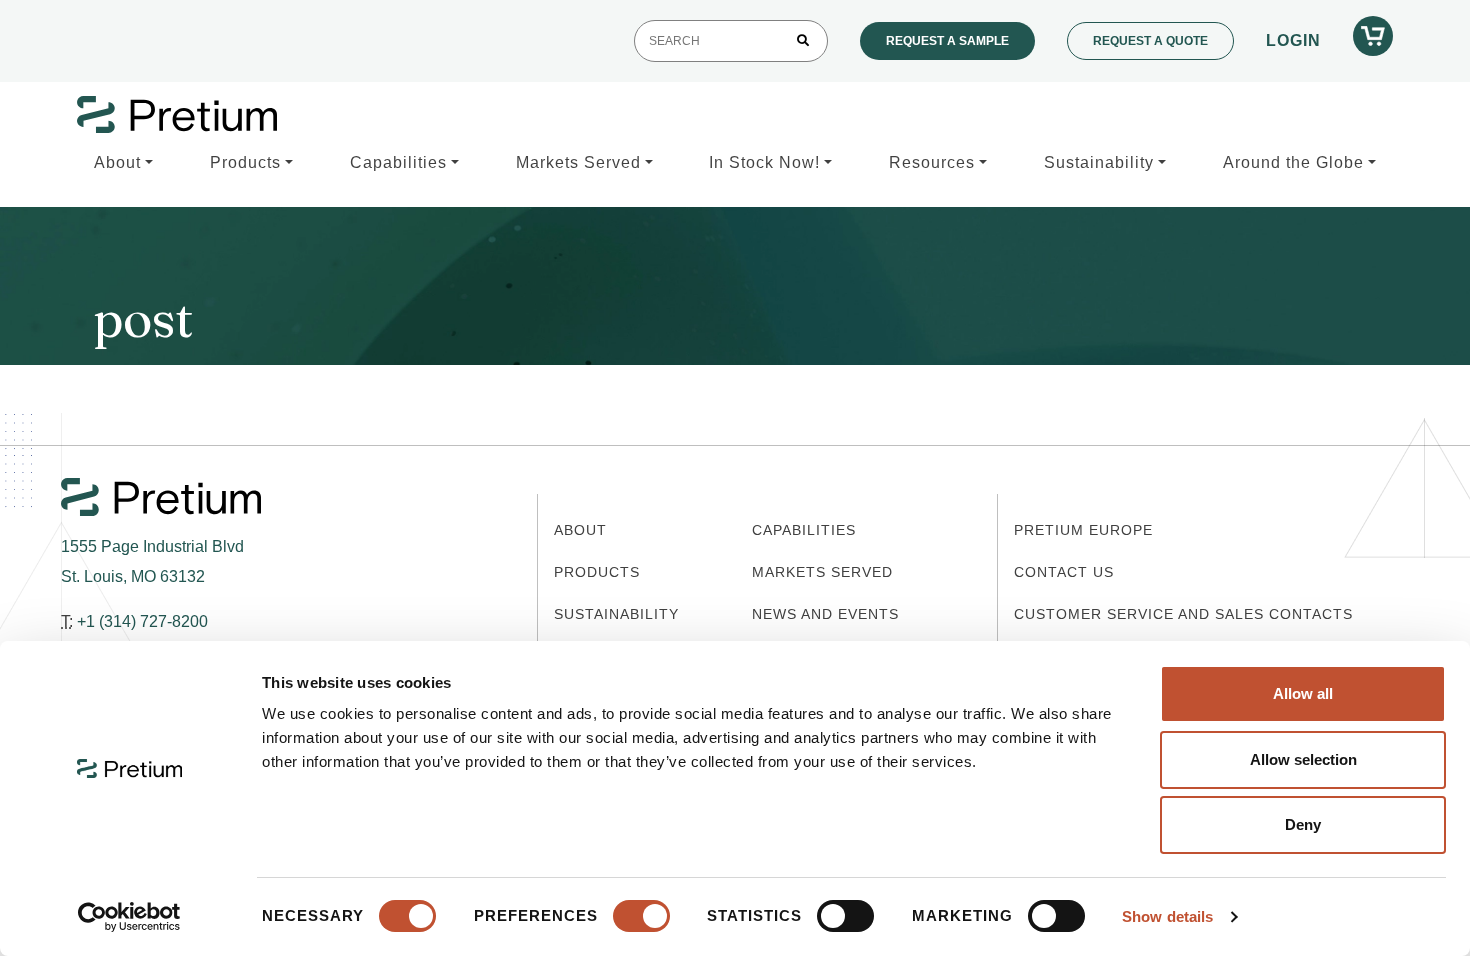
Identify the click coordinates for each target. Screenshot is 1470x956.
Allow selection (1303, 759)
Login (1293, 40)
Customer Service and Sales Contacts (1183, 614)
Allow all (1303, 693)
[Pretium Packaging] (177, 115)
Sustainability (1099, 162)
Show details (1167, 916)
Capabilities (398, 162)
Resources (932, 162)
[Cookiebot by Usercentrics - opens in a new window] (129, 917)
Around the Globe (1293, 162)
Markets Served (578, 162)
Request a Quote (1150, 41)
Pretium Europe (1083, 530)
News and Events (825, 614)
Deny (1303, 824)
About (117, 162)
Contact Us (1064, 572)
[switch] (641, 916)
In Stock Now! (764, 162)
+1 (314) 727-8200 (142, 621)
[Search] (803, 41)
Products (245, 162)
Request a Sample (947, 41)
